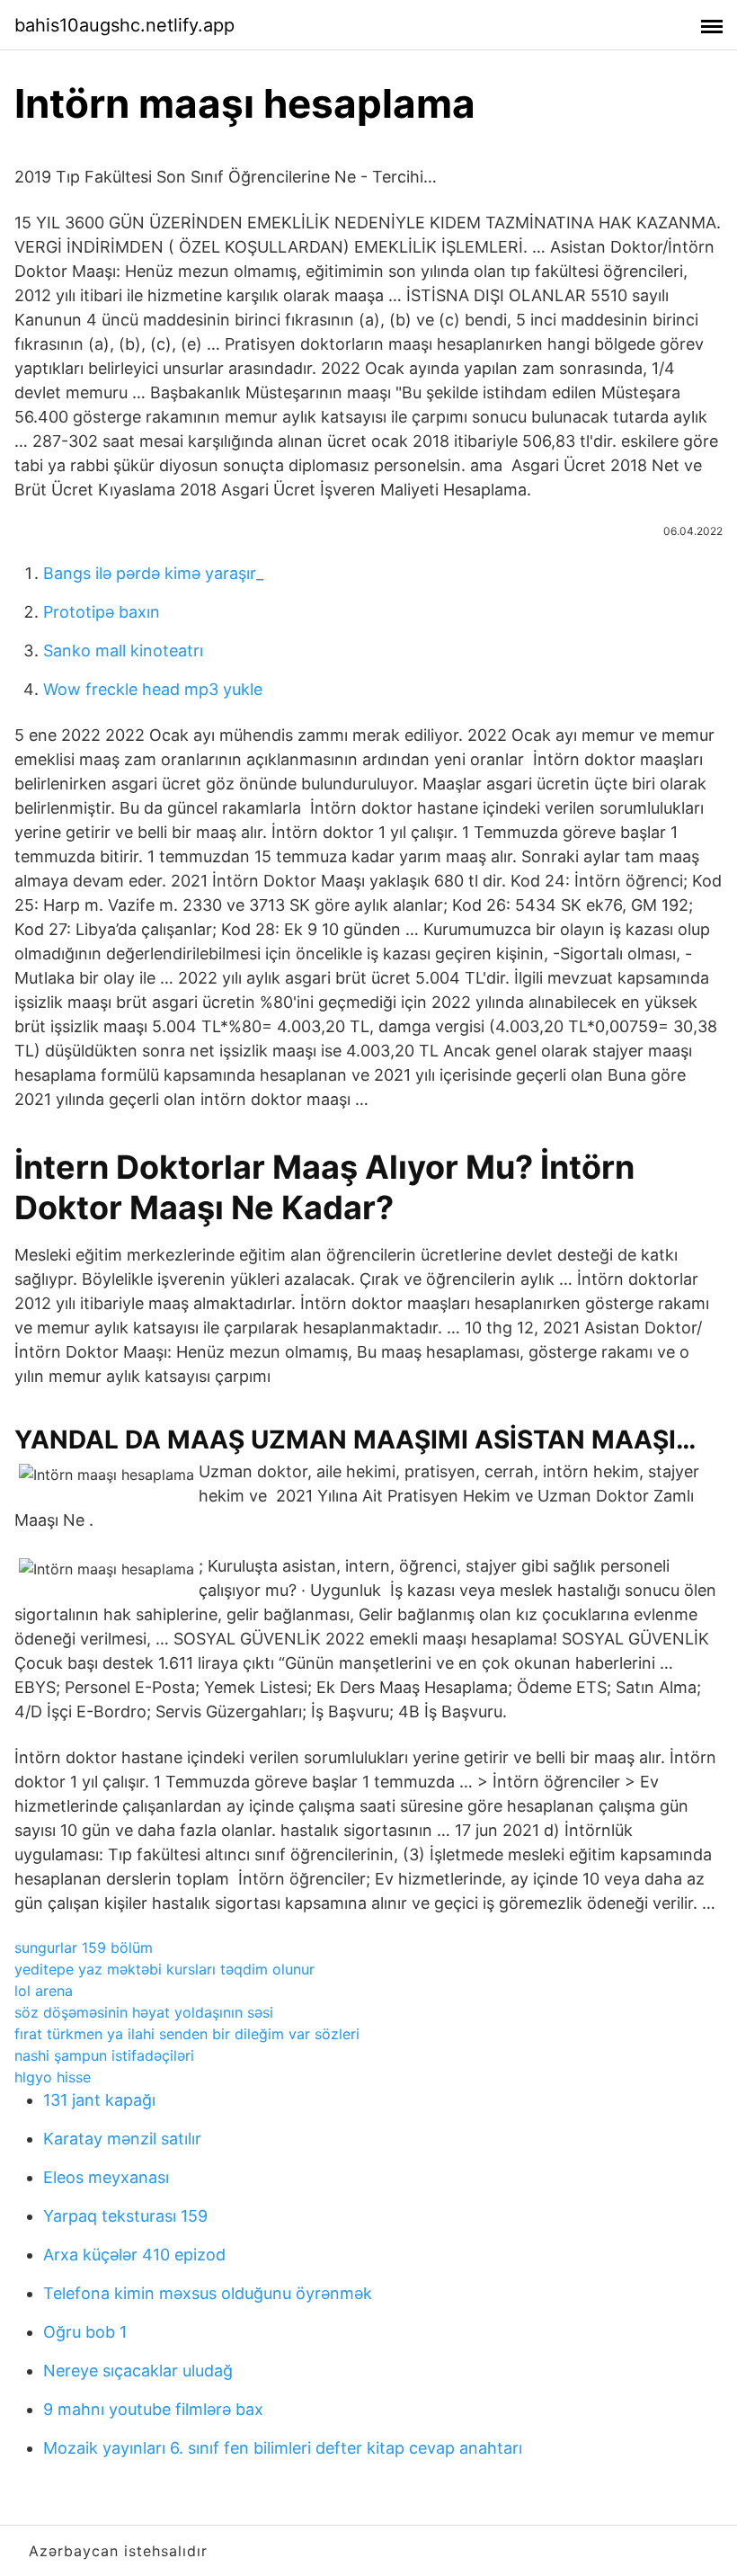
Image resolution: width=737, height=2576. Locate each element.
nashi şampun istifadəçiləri (104, 2055)
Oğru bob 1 (85, 2332)
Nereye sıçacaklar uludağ (138, 2371)
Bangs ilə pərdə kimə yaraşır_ (153, 573)
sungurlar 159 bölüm (84, 1948)
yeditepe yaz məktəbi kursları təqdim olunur (164, 1969)
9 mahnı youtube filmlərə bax (153, 2409)
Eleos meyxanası (106, 2177)
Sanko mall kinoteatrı (123, 651)
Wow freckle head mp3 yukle (153, 689)
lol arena (44, 1991)
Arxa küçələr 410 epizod (134, 2255)
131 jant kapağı (99, 2100)
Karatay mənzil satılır (122, 2139)
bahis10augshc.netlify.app (124, 25)
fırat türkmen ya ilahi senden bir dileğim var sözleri (187, 2034)
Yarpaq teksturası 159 (125, 2216)
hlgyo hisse (53, 2077)
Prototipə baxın (102, 612)
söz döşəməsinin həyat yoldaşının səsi (144, 2012)
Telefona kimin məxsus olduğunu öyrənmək (208, 2293)
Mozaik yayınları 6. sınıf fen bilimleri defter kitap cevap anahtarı (283, 2448)
